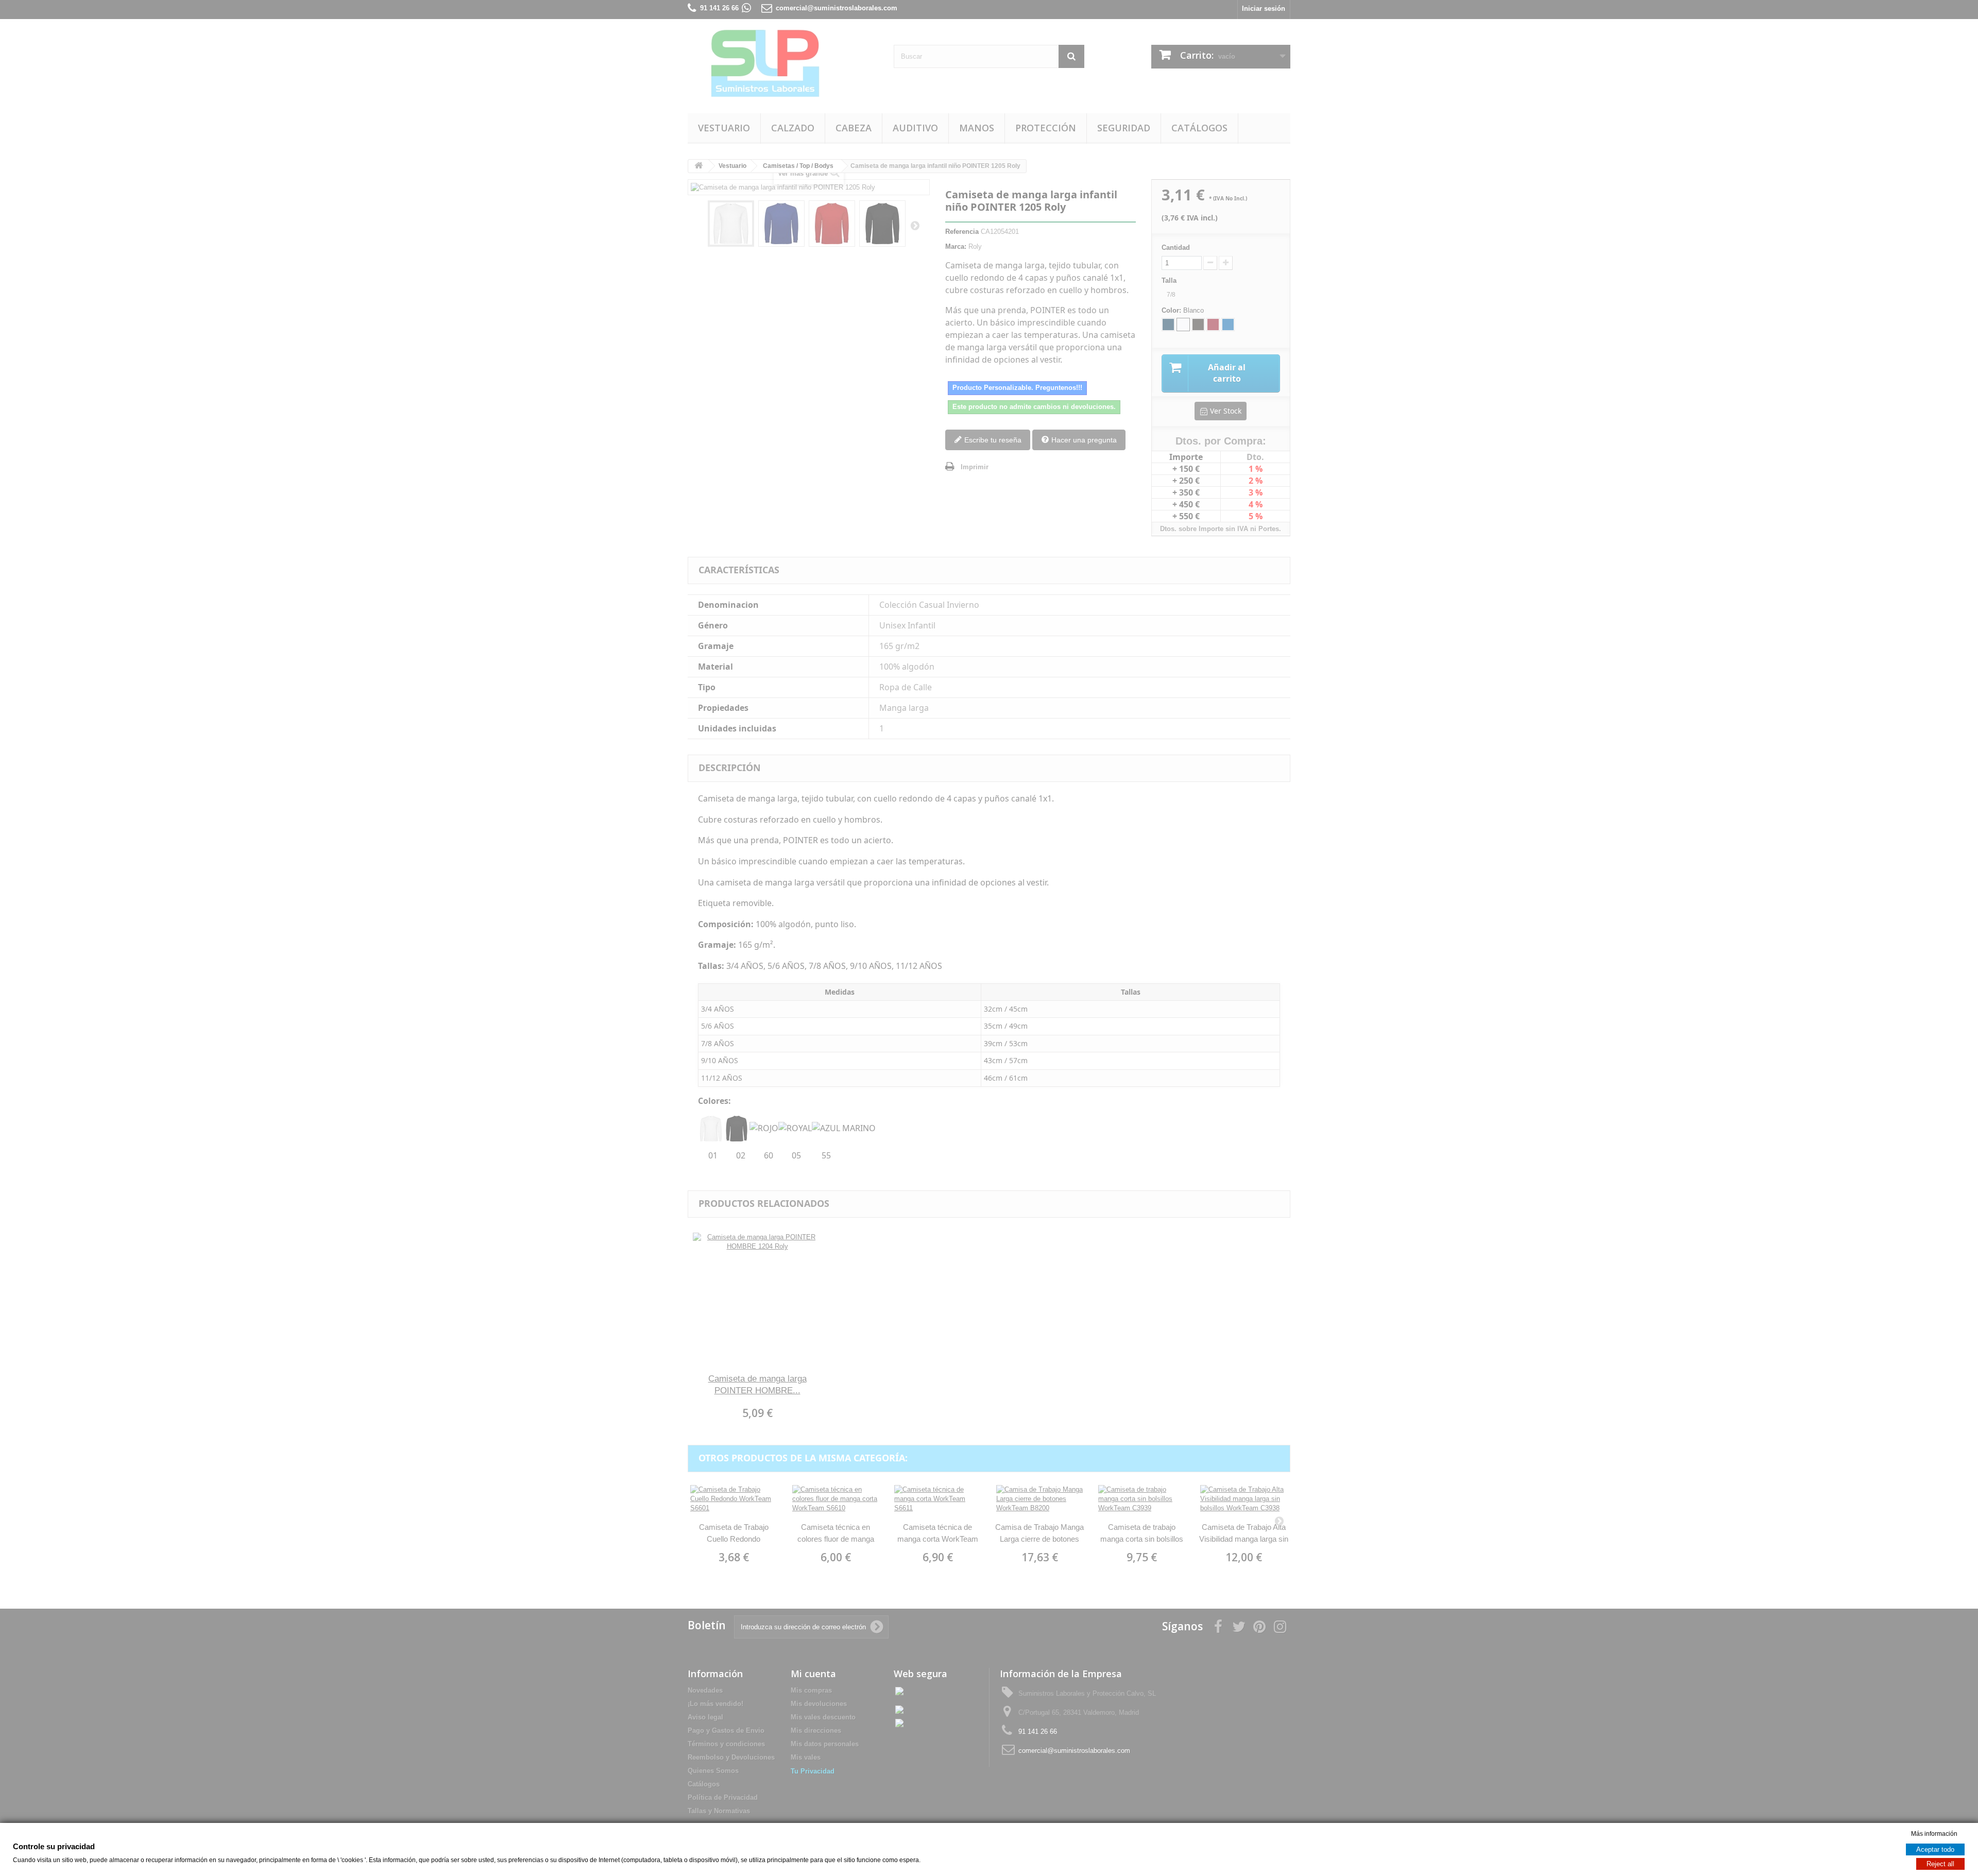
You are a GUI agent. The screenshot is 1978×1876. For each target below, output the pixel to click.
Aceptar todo (1935, 1849)
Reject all (1940, 1864)
